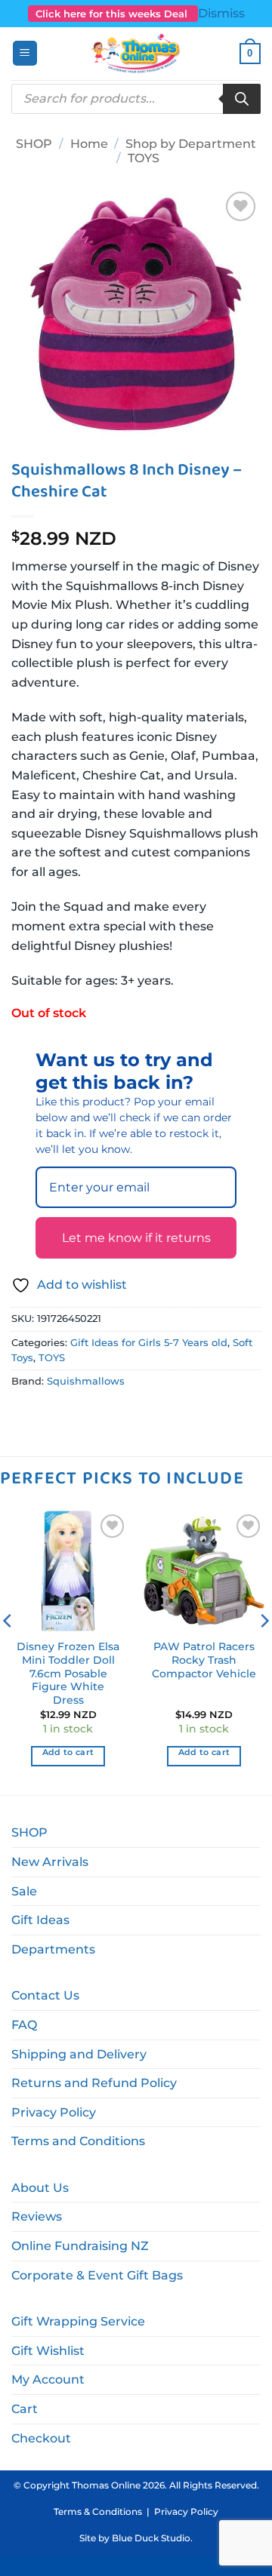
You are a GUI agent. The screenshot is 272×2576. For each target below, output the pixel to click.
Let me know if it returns (136, 1238)
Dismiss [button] (221, 13)
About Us (40, 2188)
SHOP (34, 144)
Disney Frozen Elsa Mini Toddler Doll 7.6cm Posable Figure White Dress (68, 1673)
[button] (25, 53)
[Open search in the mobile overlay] (136, 99)
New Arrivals (50, 1862)
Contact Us (45, 1995)
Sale (24, 1891)
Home (89, 144)
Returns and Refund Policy (94, 2083)
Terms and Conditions (78, 2141)
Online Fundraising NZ (80, 2246)
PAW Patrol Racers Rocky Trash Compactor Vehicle (204, 1660)
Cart (25, 2409)
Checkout (41, 2438)
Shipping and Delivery (79, 2054)
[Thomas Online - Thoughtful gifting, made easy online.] (136, 54)
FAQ (24, 2025)
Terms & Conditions (98, 2511)
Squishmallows (86, 1381)
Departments (53, 1949)
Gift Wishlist (48, 2351)
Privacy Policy (54, 2112)
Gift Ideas (40, 1920)
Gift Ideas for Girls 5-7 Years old (149, 1343)
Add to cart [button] (68, 1752)
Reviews (37, 2216)
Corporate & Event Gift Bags (97, 2275)
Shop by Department (191, 144)
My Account (48, 2379)
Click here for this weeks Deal (113, 14)
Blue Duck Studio (151, 2538)
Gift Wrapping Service (78, 2321)
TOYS (144, 158)
